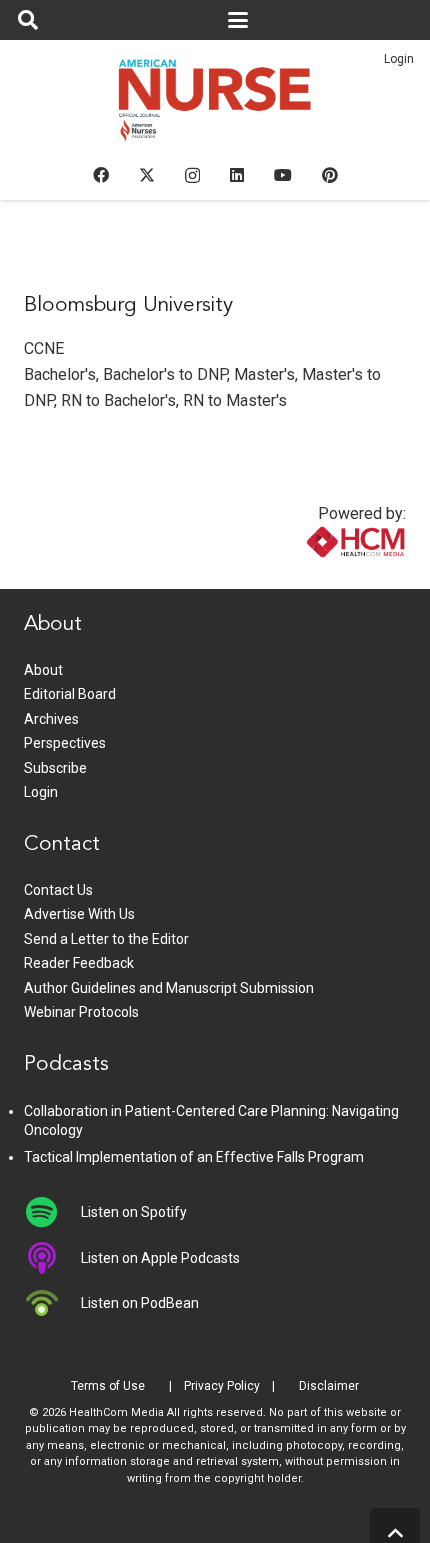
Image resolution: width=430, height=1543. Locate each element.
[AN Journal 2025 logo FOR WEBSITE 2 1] (215, 106)
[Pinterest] (330, 175)
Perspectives (65, 743)
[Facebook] (101, 175)
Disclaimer (329, 1386)
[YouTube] (283, 175)
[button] (28, 20)
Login (399, 59)
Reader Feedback (79, 963)
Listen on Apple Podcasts (160, 1258)
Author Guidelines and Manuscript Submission (169, 988)
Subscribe (55, 768)
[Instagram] (192, 176)
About (43, 670)
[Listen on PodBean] (52, 1303)
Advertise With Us (79, 914)
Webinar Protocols (81, 1012)
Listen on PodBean (140, 1303)
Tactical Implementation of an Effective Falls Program (194, 1157)
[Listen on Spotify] (52, 1212)
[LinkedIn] (237, 175)
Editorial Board (70, 694)
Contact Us (58, 890)
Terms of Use (108, 1386)
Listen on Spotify (134, 1212)
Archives (51, 719)
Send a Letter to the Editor (106, 939)
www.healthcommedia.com (313, 576)
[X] (147, 175)
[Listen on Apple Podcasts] (52, 1258)
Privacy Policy (222, 1386)
